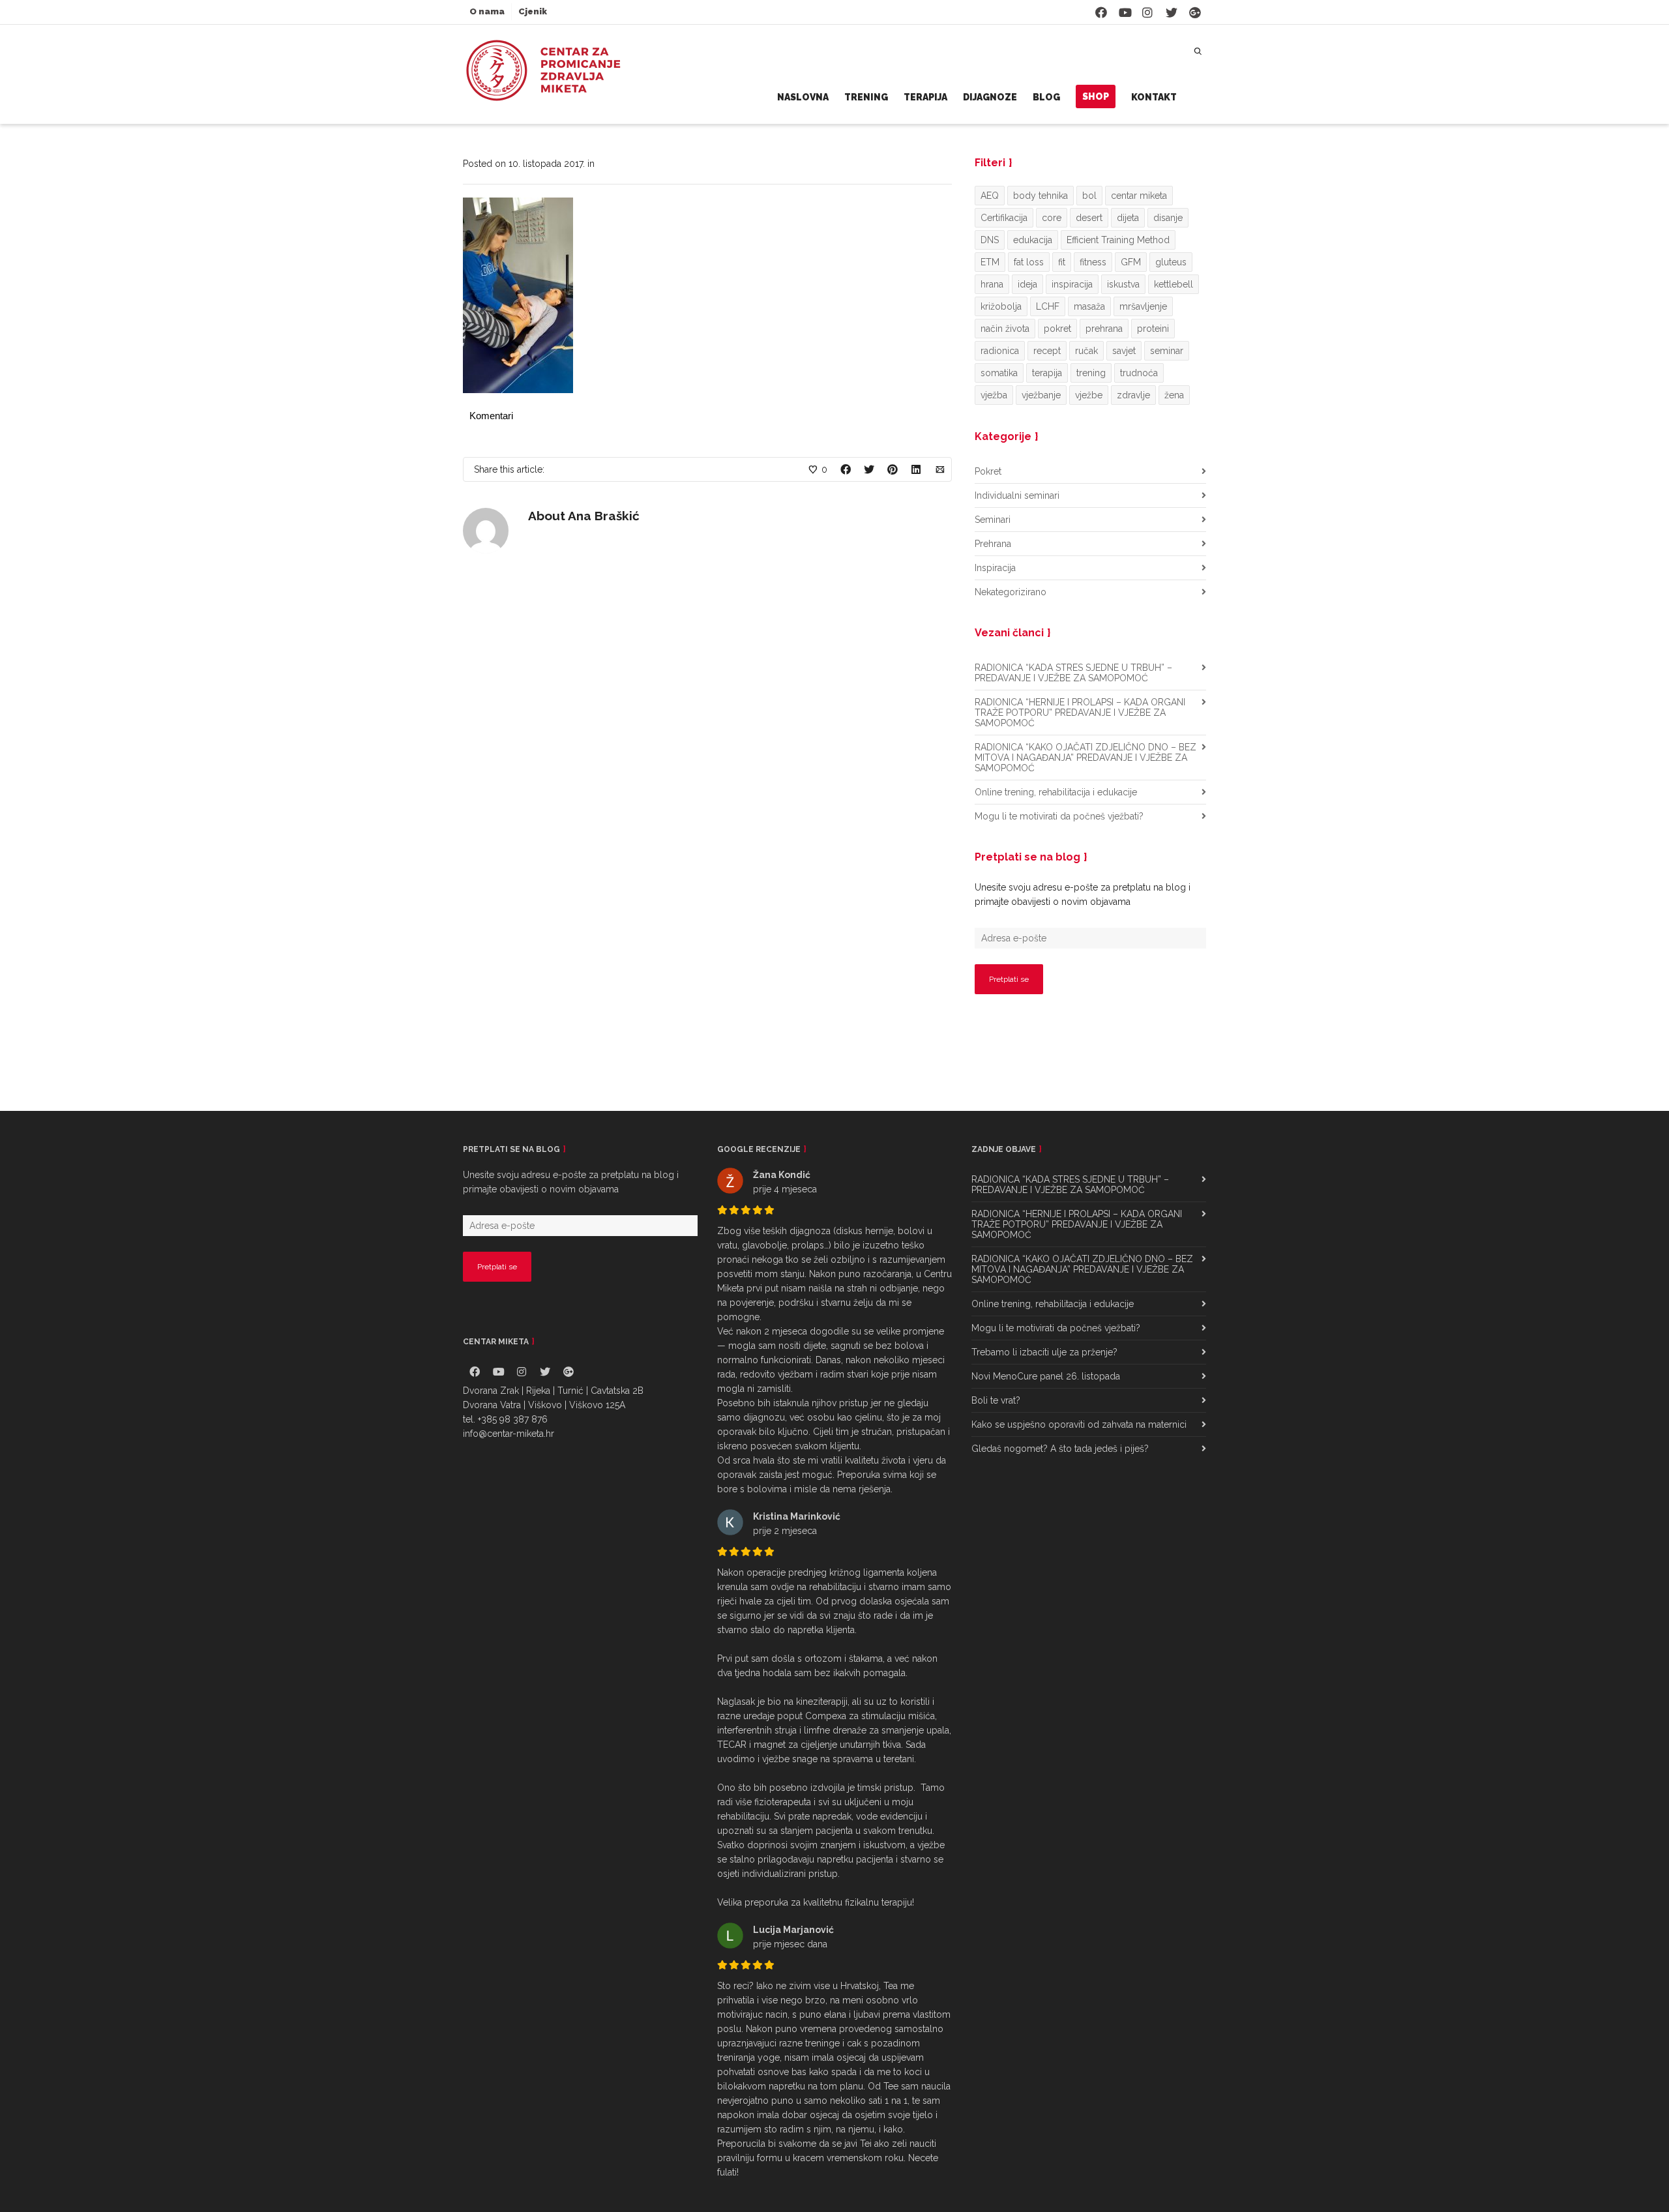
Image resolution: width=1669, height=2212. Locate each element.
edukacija (1033, 240)
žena (1174, 395)
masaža (1089, 306)
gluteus (1171, 262)
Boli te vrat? (996, 1400)
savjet (1124, 351)
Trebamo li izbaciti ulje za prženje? (1044, 1352)
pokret (1057, 329)
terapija (1047, 373)
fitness (1093, 262)
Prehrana (993, 544)
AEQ (990, 196)
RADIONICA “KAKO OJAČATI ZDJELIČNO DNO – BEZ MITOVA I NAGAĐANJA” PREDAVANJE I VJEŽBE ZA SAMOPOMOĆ (1086, 758)
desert (1089, 218)
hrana (992, 284)
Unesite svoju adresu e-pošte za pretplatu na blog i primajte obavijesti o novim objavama (1083, 894)
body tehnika (1041, 196)
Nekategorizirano (1011, 592)
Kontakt (1154, 97)
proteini (1153, 329)
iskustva (1123, 284)
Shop (1096, 96)
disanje (1168, 218)
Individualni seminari (1017, 495)
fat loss (1029, 262)
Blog (1046, 97)
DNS (990, 240)
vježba (994, 395)
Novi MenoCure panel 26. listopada (1046, 1376)
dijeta (1128, 218)
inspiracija (1072, 284)
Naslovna (803, 97)
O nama (487, 11)
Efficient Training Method (1118, 240)
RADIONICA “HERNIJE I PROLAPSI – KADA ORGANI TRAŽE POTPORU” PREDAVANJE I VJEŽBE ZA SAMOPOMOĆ (1080, 713)
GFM (1131, 262)
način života (1005, 329)
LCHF (1048, 306)
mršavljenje (1143, 306)
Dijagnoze (990, 97)
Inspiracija (995, 568)
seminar (1167, 351)
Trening (866, 97)
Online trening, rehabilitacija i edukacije (1056, 792)
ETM (990, 262)
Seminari (993, 520)
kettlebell (1174, 284)
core (1052, 218)
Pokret (988, 471)
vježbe (1089, 395)
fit (1062, 262)
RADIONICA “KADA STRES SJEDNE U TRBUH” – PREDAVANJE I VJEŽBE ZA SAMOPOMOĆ (1073, 673)
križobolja (1001, 306)
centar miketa (1139, 196)
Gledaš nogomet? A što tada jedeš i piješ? (1060, 1449)
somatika (999, 373)
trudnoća (1139, 373)
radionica (1000, 351)
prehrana (1104, 329)
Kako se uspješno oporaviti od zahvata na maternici (1079, 1424)
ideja (1027, 284)
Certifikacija (1004, 218)
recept (1047, 351)
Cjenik (533, 11)
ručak (1086, 351)
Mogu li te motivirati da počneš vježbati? (1059, 816)
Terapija (925, 97)
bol (1089, 196)
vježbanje (1041, 395)
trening (1091, 373)
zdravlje (1133, 395)
